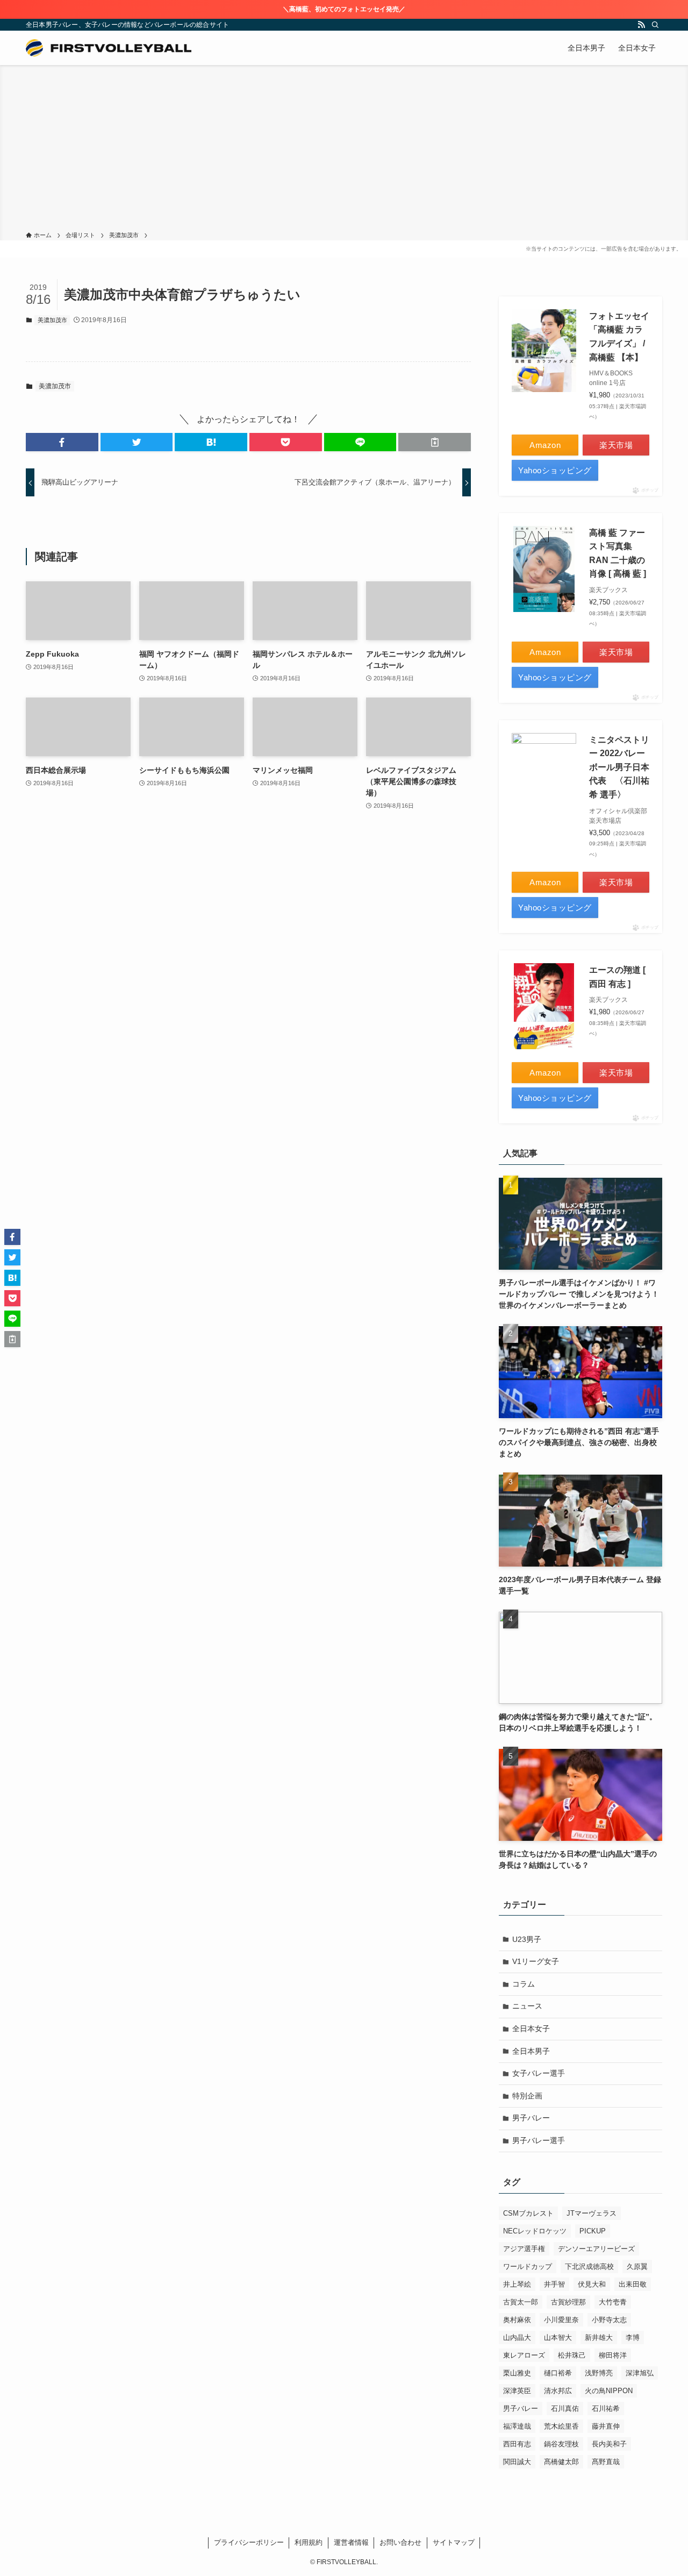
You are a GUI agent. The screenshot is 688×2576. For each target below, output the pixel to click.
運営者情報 (351, 2542)
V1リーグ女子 (536, 1961)
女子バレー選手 (539, 2073)
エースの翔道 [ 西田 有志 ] (617, 977)
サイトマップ (454, 2542)
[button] (62, 442)
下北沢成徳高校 (589, 2267)
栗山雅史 (517, 2373)
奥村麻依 (517, 2320)
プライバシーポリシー (249, 2542)
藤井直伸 (606, 2426)
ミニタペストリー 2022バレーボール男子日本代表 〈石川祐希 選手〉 (619, 767)
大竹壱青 (613, 2302)
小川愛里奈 (561, 2320)
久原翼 (637, 2267)
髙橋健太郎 (561, 2462)
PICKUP (593, 2231)
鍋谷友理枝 (561, 2444)
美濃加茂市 (52, 320)
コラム (524, 1984)
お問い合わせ (400, 2542)
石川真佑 (565, 2408)
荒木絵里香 (561, 2426)
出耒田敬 (633, 2284)
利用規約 (309, 2542)
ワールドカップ (528, 2267)
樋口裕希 (558, 2373)
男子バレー (531, 2118)
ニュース (527, 2006)
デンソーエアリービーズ (596, 2249)
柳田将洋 (613, 2355)
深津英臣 (517, 2391)
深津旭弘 (640, 2373)
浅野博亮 (599, 2373)
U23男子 (527, 1939)
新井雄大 (599, 2337)
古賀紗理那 (568, 2302)
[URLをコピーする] (435, 442)
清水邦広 (558, 2391)
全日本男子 (531, 2051)
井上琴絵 (517, 2284)
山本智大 (558, 2337)
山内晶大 (517, 2337)
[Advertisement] (344, 150)
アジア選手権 (524, 2249)
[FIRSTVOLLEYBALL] (109, 48)
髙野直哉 (606, 2462)
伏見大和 (592, 2284)
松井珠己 (572, 2355)
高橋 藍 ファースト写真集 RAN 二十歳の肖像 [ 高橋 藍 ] (618, 553)
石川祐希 (606, 2408)
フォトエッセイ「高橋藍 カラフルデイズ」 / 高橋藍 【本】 (619, 337)
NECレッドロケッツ (535, 2231)
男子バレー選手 (539, 2140)
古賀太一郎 (521, 2302)
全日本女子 (531, 2029)
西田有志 (517, 2444)
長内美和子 (609, 2444)
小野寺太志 (609, 2320)
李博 (633, 2337)
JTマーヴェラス (592, 2213)
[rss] (641, 25)
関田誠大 (517, 2462)
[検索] (655, 25)
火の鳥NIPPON (609, 2391)
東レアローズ (524, 2355)
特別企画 (527, 2096)
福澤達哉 (517, 2426)
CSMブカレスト (528, 2213)
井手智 (554, 2284)
